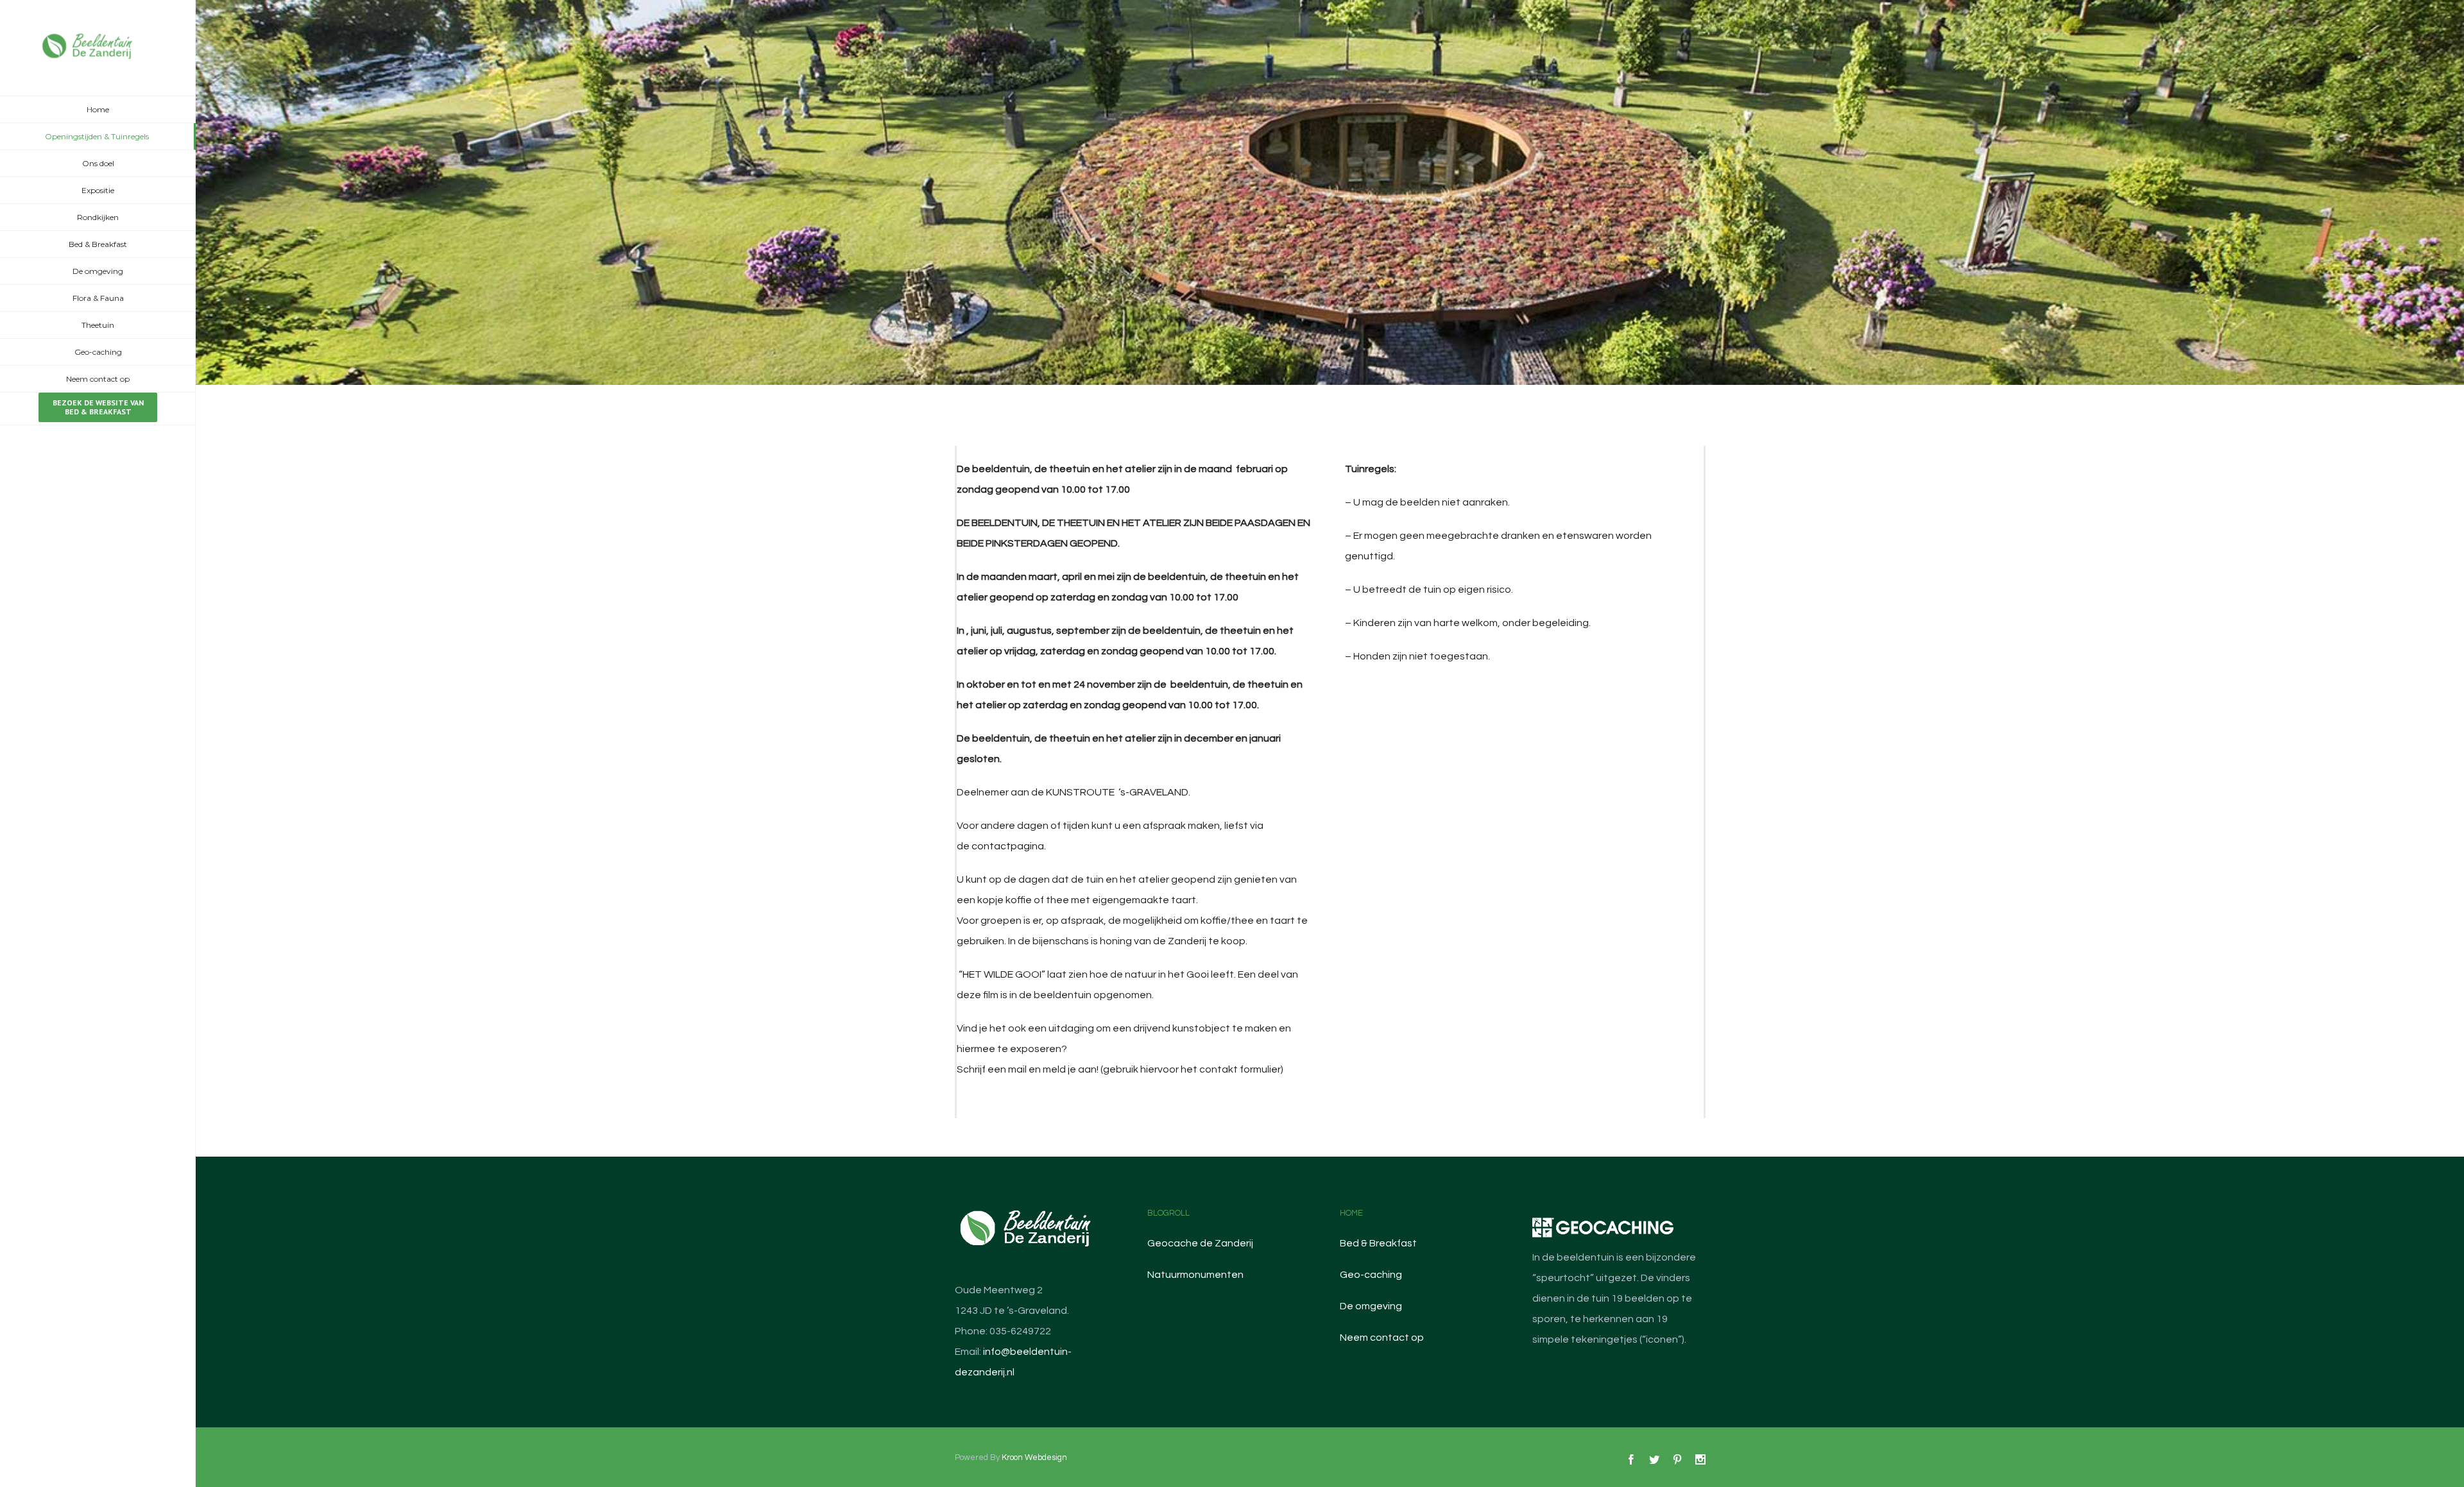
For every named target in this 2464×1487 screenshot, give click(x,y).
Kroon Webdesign (1034, 1457)
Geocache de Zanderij (1200, 1243)
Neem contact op (1382, 1338)
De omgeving (1371, 1306)
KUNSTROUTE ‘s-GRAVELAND (1117, 792)
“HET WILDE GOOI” (1001, 974)
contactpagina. (1009, 846)
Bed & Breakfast (1378, 1243)
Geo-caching (1371, 1275)
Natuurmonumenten (1195, 1275)
